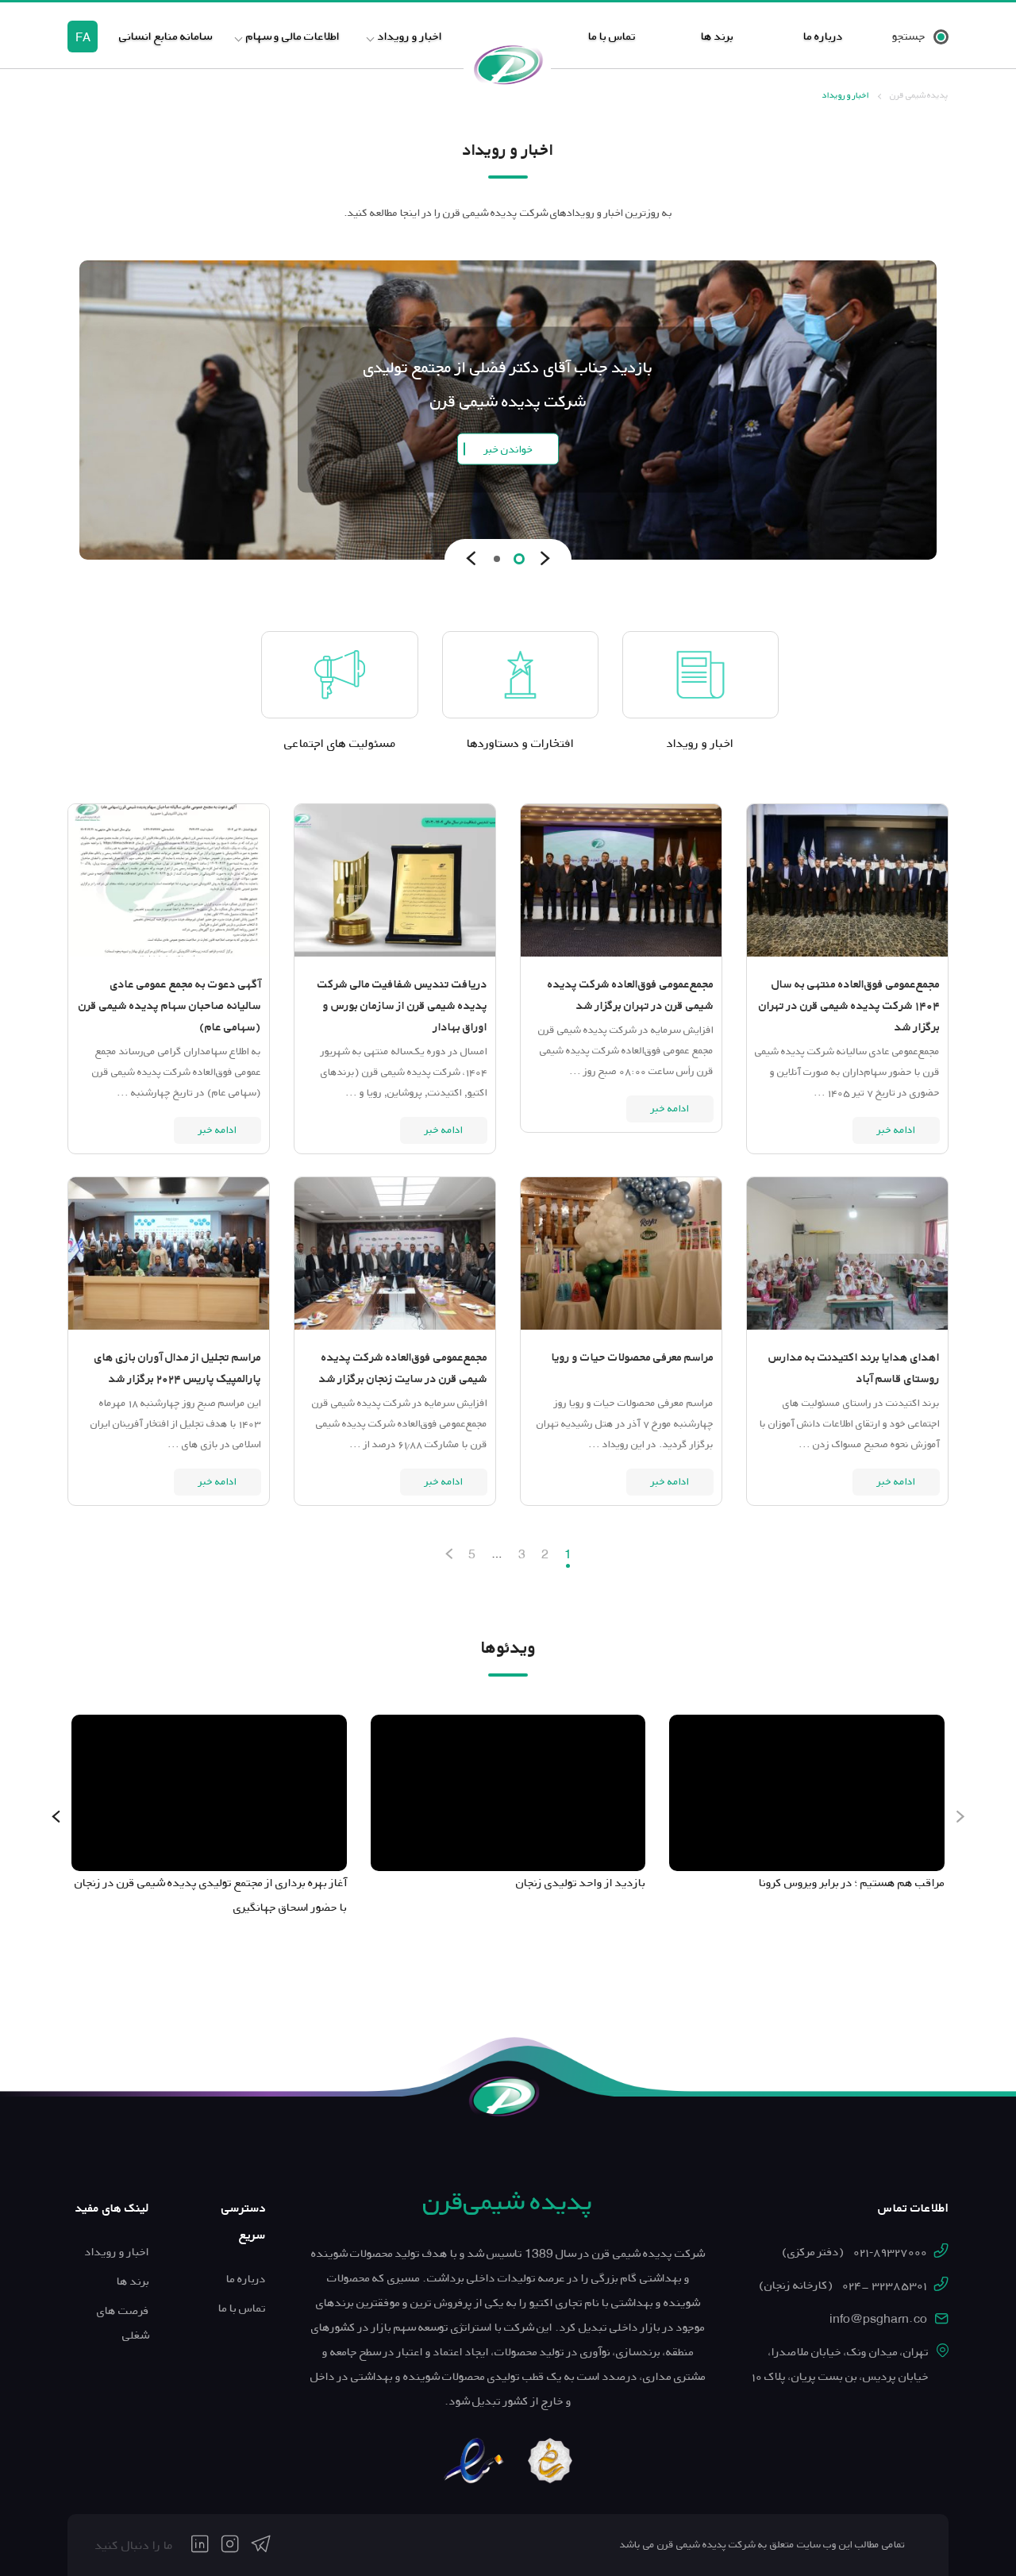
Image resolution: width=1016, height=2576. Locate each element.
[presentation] (545, 559)
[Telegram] (261, 2545)
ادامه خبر (896, 1130)
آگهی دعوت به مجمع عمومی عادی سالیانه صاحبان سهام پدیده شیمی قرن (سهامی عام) (170, 1006)
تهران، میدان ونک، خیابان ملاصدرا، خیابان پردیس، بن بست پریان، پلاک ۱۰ (840, 2364)
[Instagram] (230, 2545)
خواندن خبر (508, 448)
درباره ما (823, 36)
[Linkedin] (200, 2545)
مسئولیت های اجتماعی (340, 743)
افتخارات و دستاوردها (520, 743)
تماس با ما (612, 36)
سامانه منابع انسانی (165, 36)
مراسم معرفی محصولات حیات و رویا (633, 1357)
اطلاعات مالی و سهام (293, 36)
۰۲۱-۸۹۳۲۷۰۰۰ (854, 2252)
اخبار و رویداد (410, 36)
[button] (519, 559)
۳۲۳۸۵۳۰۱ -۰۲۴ (843, 2285)
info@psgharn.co (878, 2319)
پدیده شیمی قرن (919, 95)
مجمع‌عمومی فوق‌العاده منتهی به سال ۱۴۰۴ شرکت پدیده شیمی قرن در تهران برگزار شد (849, 1006)
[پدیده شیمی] (508, 64)
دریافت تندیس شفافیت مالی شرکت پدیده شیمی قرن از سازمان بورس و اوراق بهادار (402, 1006)
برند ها (717, 36)
